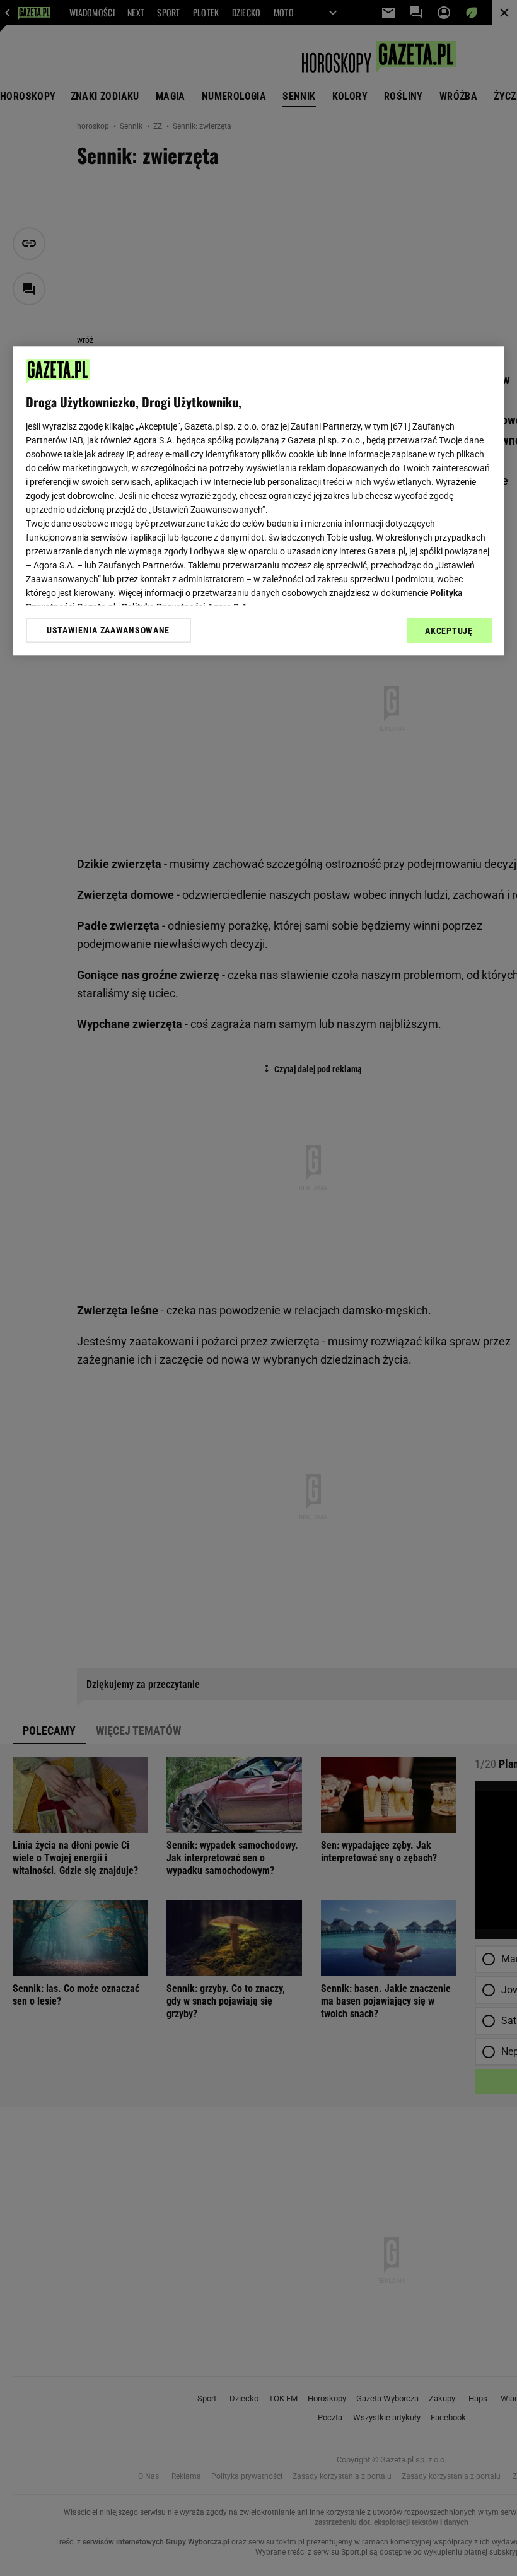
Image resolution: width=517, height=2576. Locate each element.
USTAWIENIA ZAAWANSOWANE (108, 630)
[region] (259, 501)
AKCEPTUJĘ (449, 631)
